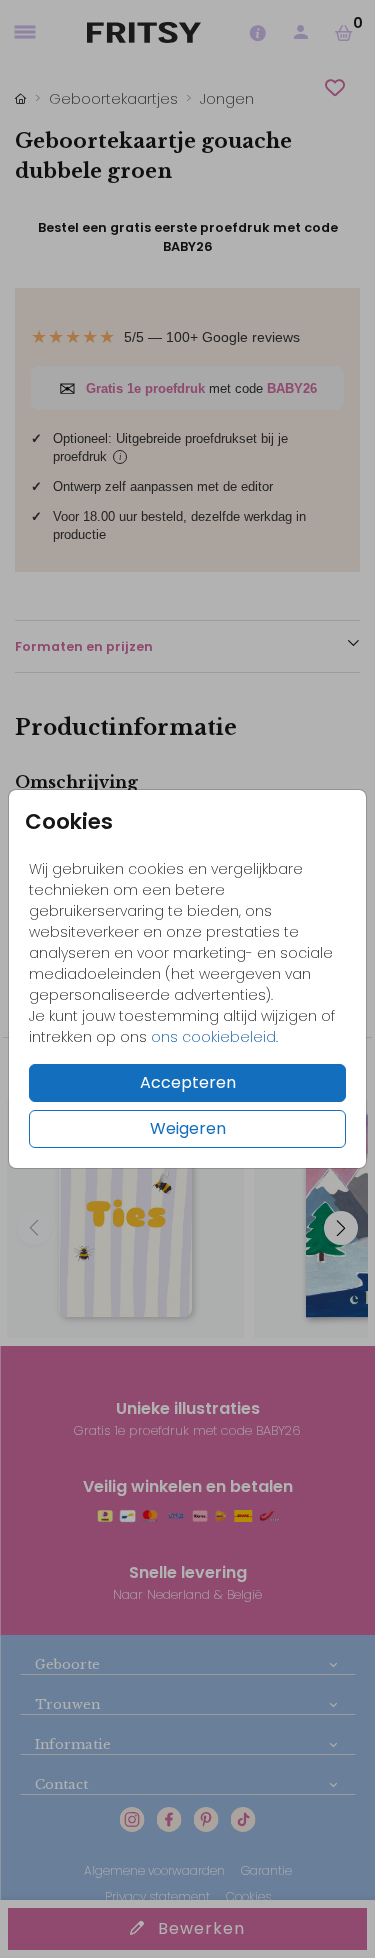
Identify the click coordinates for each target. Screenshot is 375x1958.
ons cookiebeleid (213, 1037)
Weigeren (188, 1128)
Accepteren (188, 1082)
